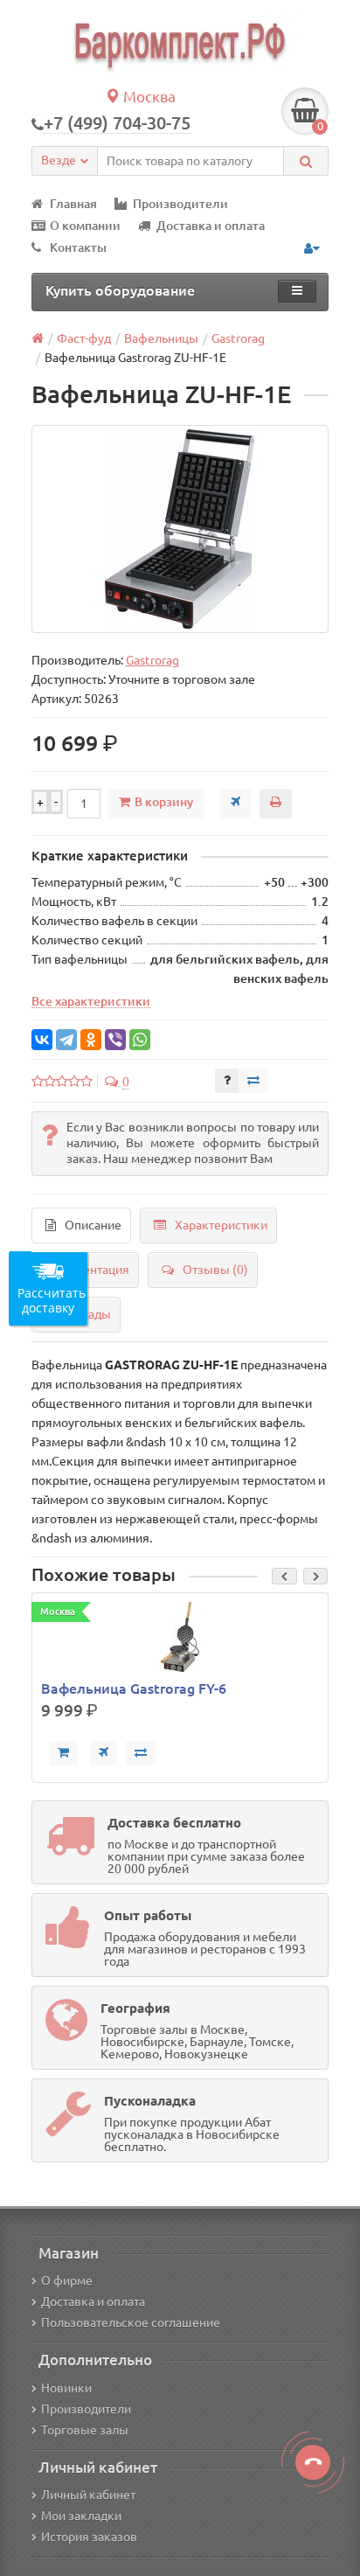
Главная (73, 204)
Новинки (66, 2388)
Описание (93, 1225)
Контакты (78, 247)
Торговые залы (85, 2430)
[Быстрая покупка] (104, 1753)
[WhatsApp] (140, 1040)
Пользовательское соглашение (131, 2322)
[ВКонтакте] (42, 1040)
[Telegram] (66, 1040)
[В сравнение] (253, 1081)
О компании (85, 226)
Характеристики (221, 1225)
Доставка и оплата (211, 226)
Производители (180, 204)
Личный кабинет (88, 2495)
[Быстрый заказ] (235, 804)
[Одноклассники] (91, 1040)
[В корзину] (63, 1753)
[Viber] (115, 1040)
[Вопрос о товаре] (227, 1081)
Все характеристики (91, 1001)
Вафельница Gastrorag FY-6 (134, 1688)
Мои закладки (81, 2516)
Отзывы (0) (215, 1270)
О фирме (67, 2280)
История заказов (89, 2537)
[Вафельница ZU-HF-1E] (180, 529)
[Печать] (276, 804)
